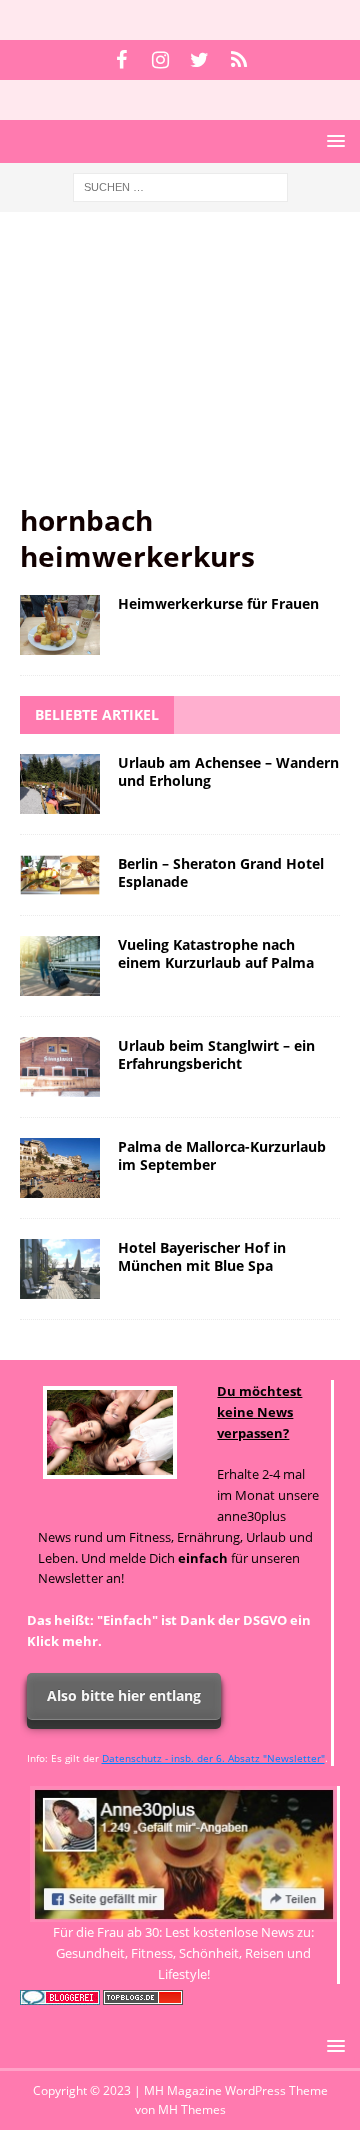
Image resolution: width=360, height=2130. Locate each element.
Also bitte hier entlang (124, 1695)
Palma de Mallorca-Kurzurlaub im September (222, 1155)
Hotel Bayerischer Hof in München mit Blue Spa (202, 1256)
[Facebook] (121, 60)
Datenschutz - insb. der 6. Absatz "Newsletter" (213, 1758)
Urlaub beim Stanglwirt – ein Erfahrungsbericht (216, 1054)
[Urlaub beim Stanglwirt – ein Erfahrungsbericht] (60, 1067)
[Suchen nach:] (180, 185)
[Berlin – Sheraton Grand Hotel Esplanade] (60, 875)
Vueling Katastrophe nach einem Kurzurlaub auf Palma (216, 953)
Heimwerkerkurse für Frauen (218, 603)
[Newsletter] (238, 60)
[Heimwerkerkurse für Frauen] (60, 625)
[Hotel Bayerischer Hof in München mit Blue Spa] (60, 1269)
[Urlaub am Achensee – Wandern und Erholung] (60, 784)
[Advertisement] (180, 367)
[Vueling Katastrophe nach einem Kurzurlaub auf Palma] (60, 966)
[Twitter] (199, 60)
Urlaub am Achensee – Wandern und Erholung (228, 771)
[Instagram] (160, 60)
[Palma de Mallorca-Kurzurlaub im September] (60, 1168)
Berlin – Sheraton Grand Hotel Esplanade (221, 872)
